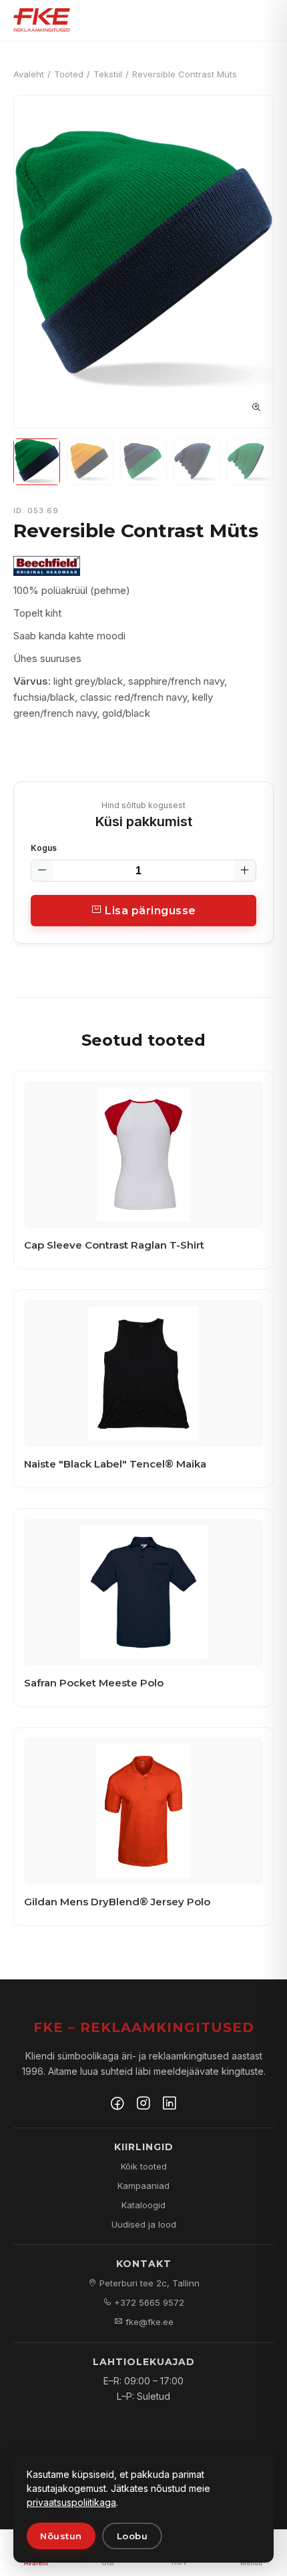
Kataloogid (143, 2205)
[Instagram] (143, 2105)
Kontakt (144, 2264)
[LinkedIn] (170, 2105)
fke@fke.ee (148, 2322)
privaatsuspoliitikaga (71, 2502)
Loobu (132, 2536)
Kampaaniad (143, 2186)
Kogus (44, 848)
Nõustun (61, 2536)
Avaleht (29, 74)
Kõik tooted (144, 2166)
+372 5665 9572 (148, 2302)
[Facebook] (117, 2105)
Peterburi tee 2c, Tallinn (148, 2283)
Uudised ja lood (144, 2224)
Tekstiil (108, 74)
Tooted (69, 74)
